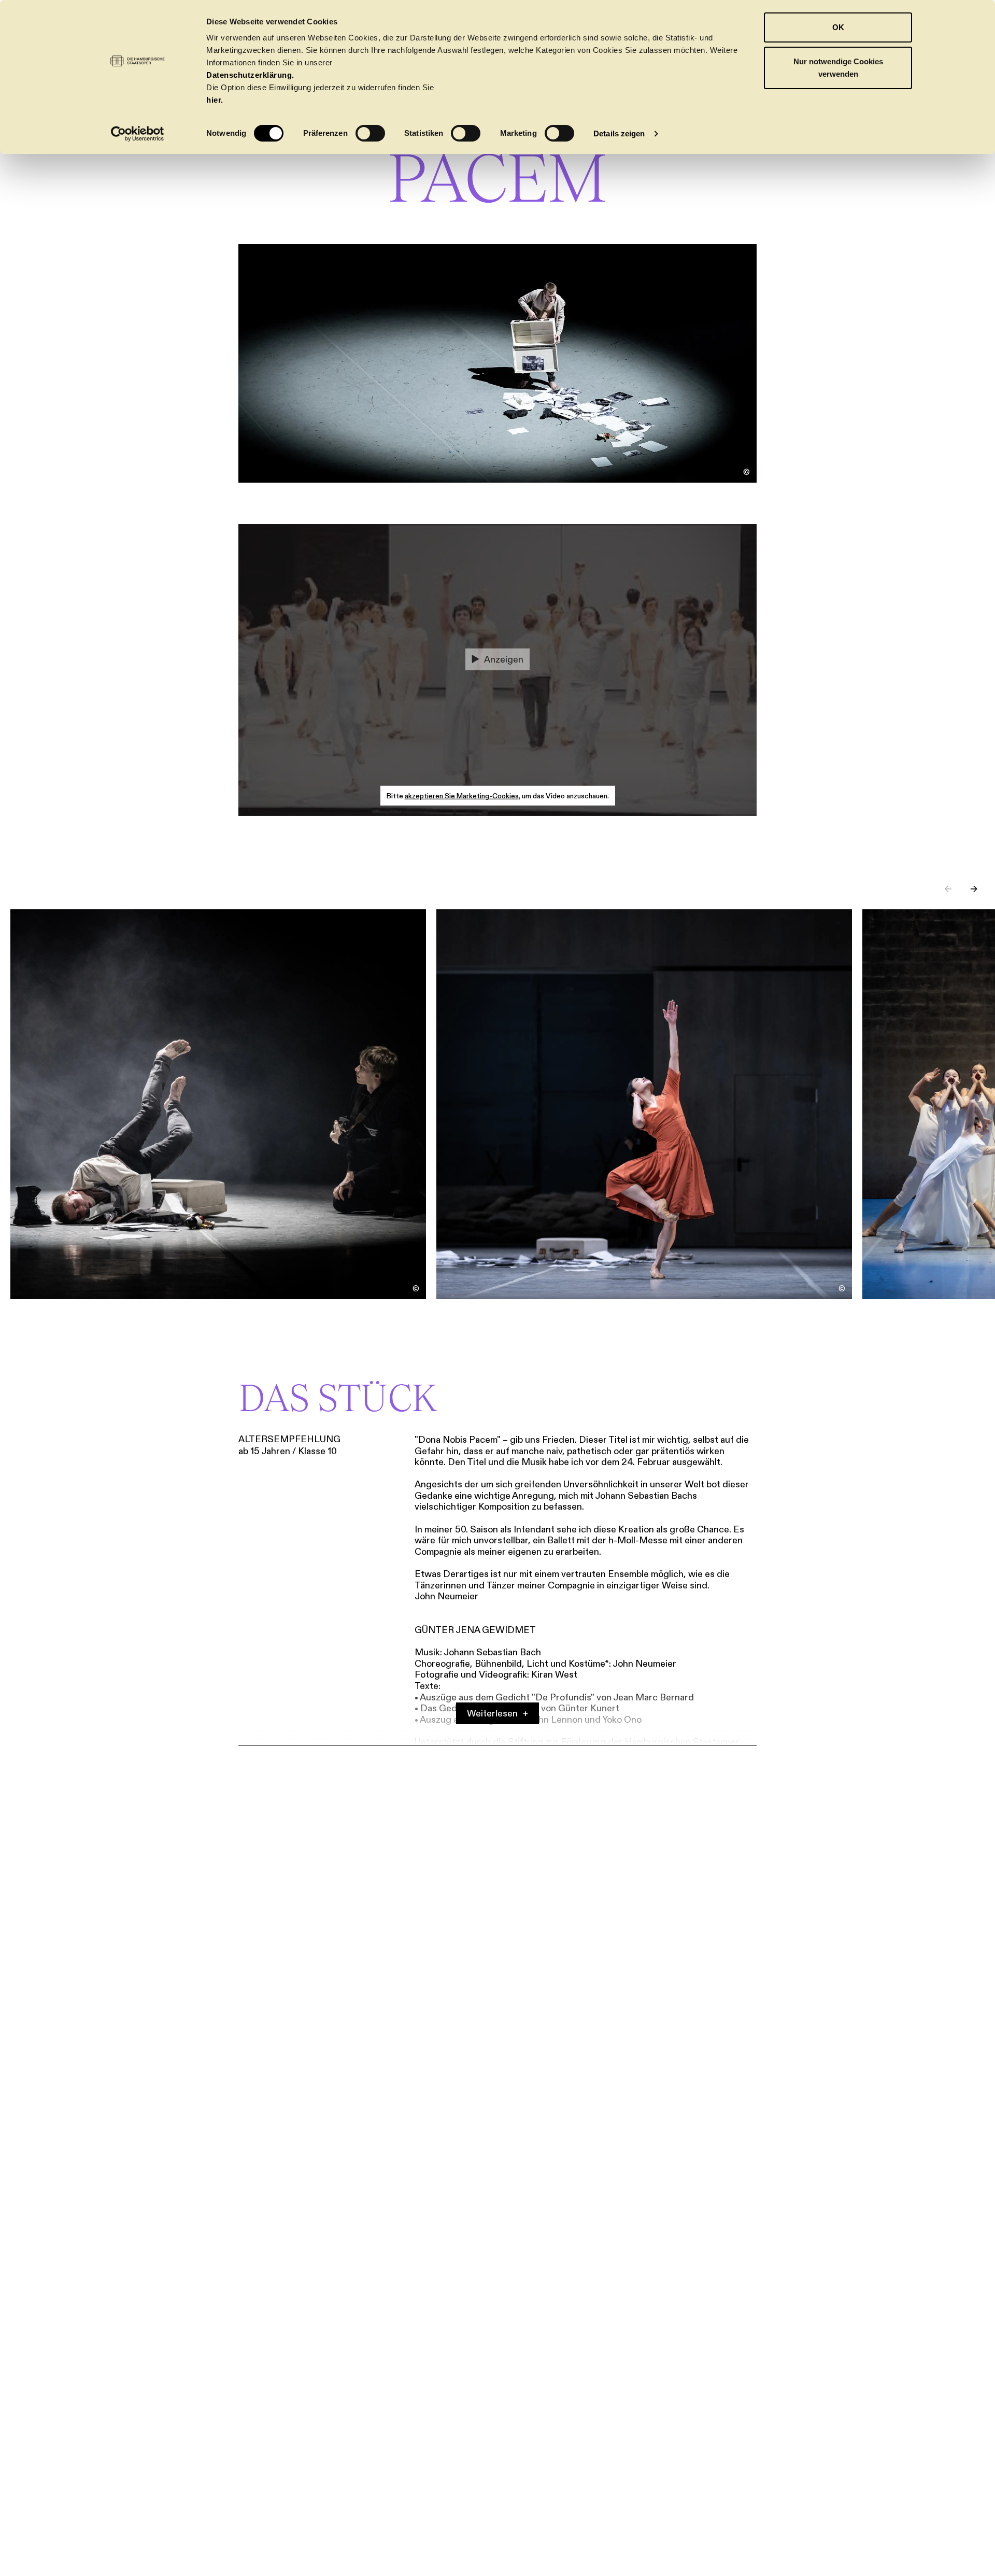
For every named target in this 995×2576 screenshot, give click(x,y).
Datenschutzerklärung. (250, 75)
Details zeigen (619, 133)
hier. (215, 100)
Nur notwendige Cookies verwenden (838, 68)
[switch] (370, 133)
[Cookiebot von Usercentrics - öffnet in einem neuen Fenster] (138, 134)
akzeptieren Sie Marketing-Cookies (462, 796)
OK (838, 27)
